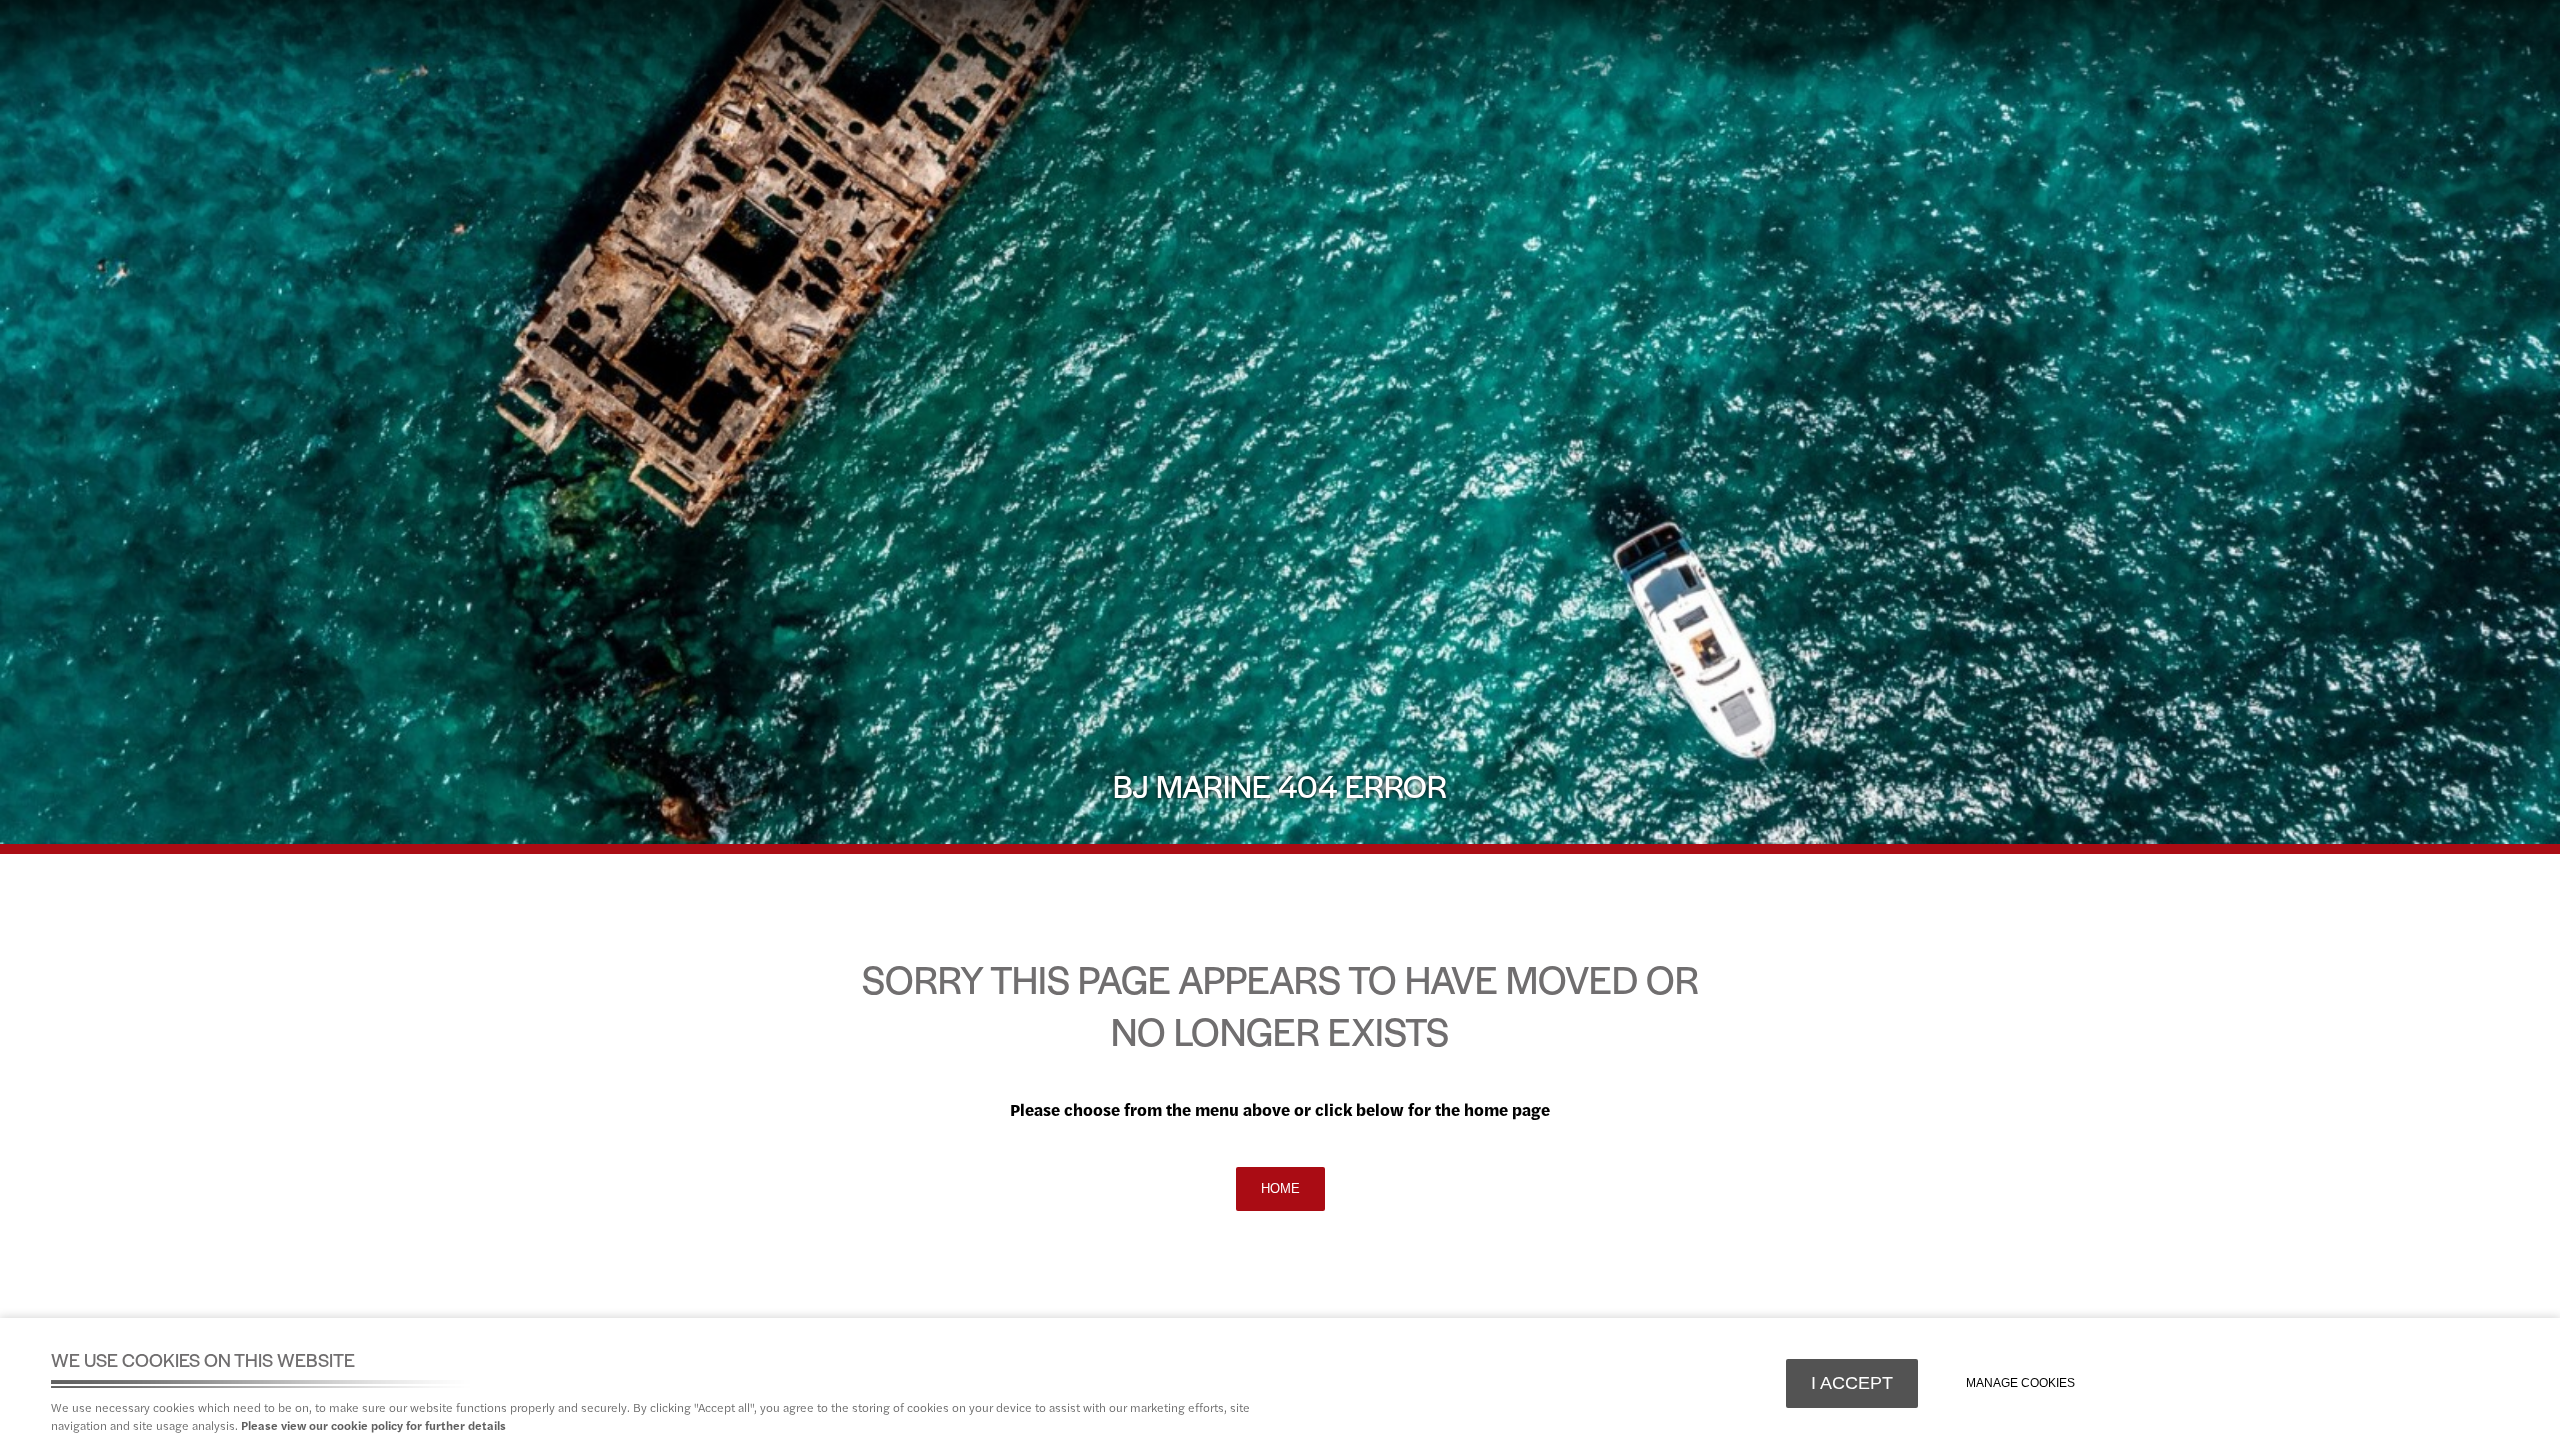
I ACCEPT (1852, 1383)
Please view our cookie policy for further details (373, 1425)
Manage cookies (2020, 1383)
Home (1280, 1188)
